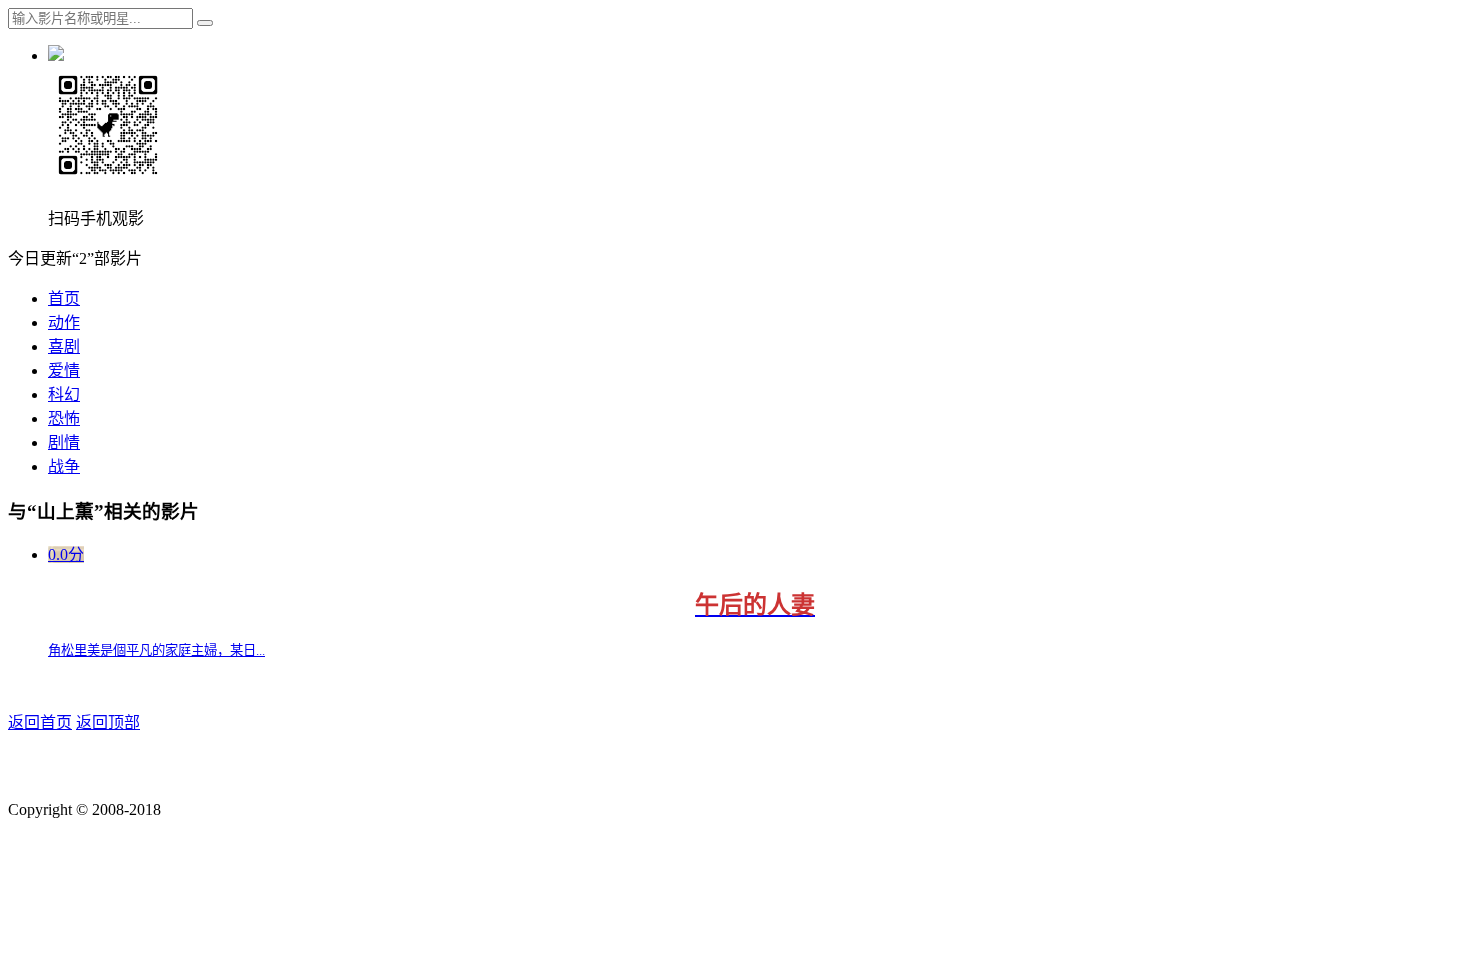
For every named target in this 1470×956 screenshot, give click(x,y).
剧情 (64, 442)
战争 (64, 466)
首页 (64, 298)
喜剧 (64, 346)
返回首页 (40, 722)
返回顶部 (108, 722)
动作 (64, 322)
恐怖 (64, 418)
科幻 (64, 394)
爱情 (64, 370)
